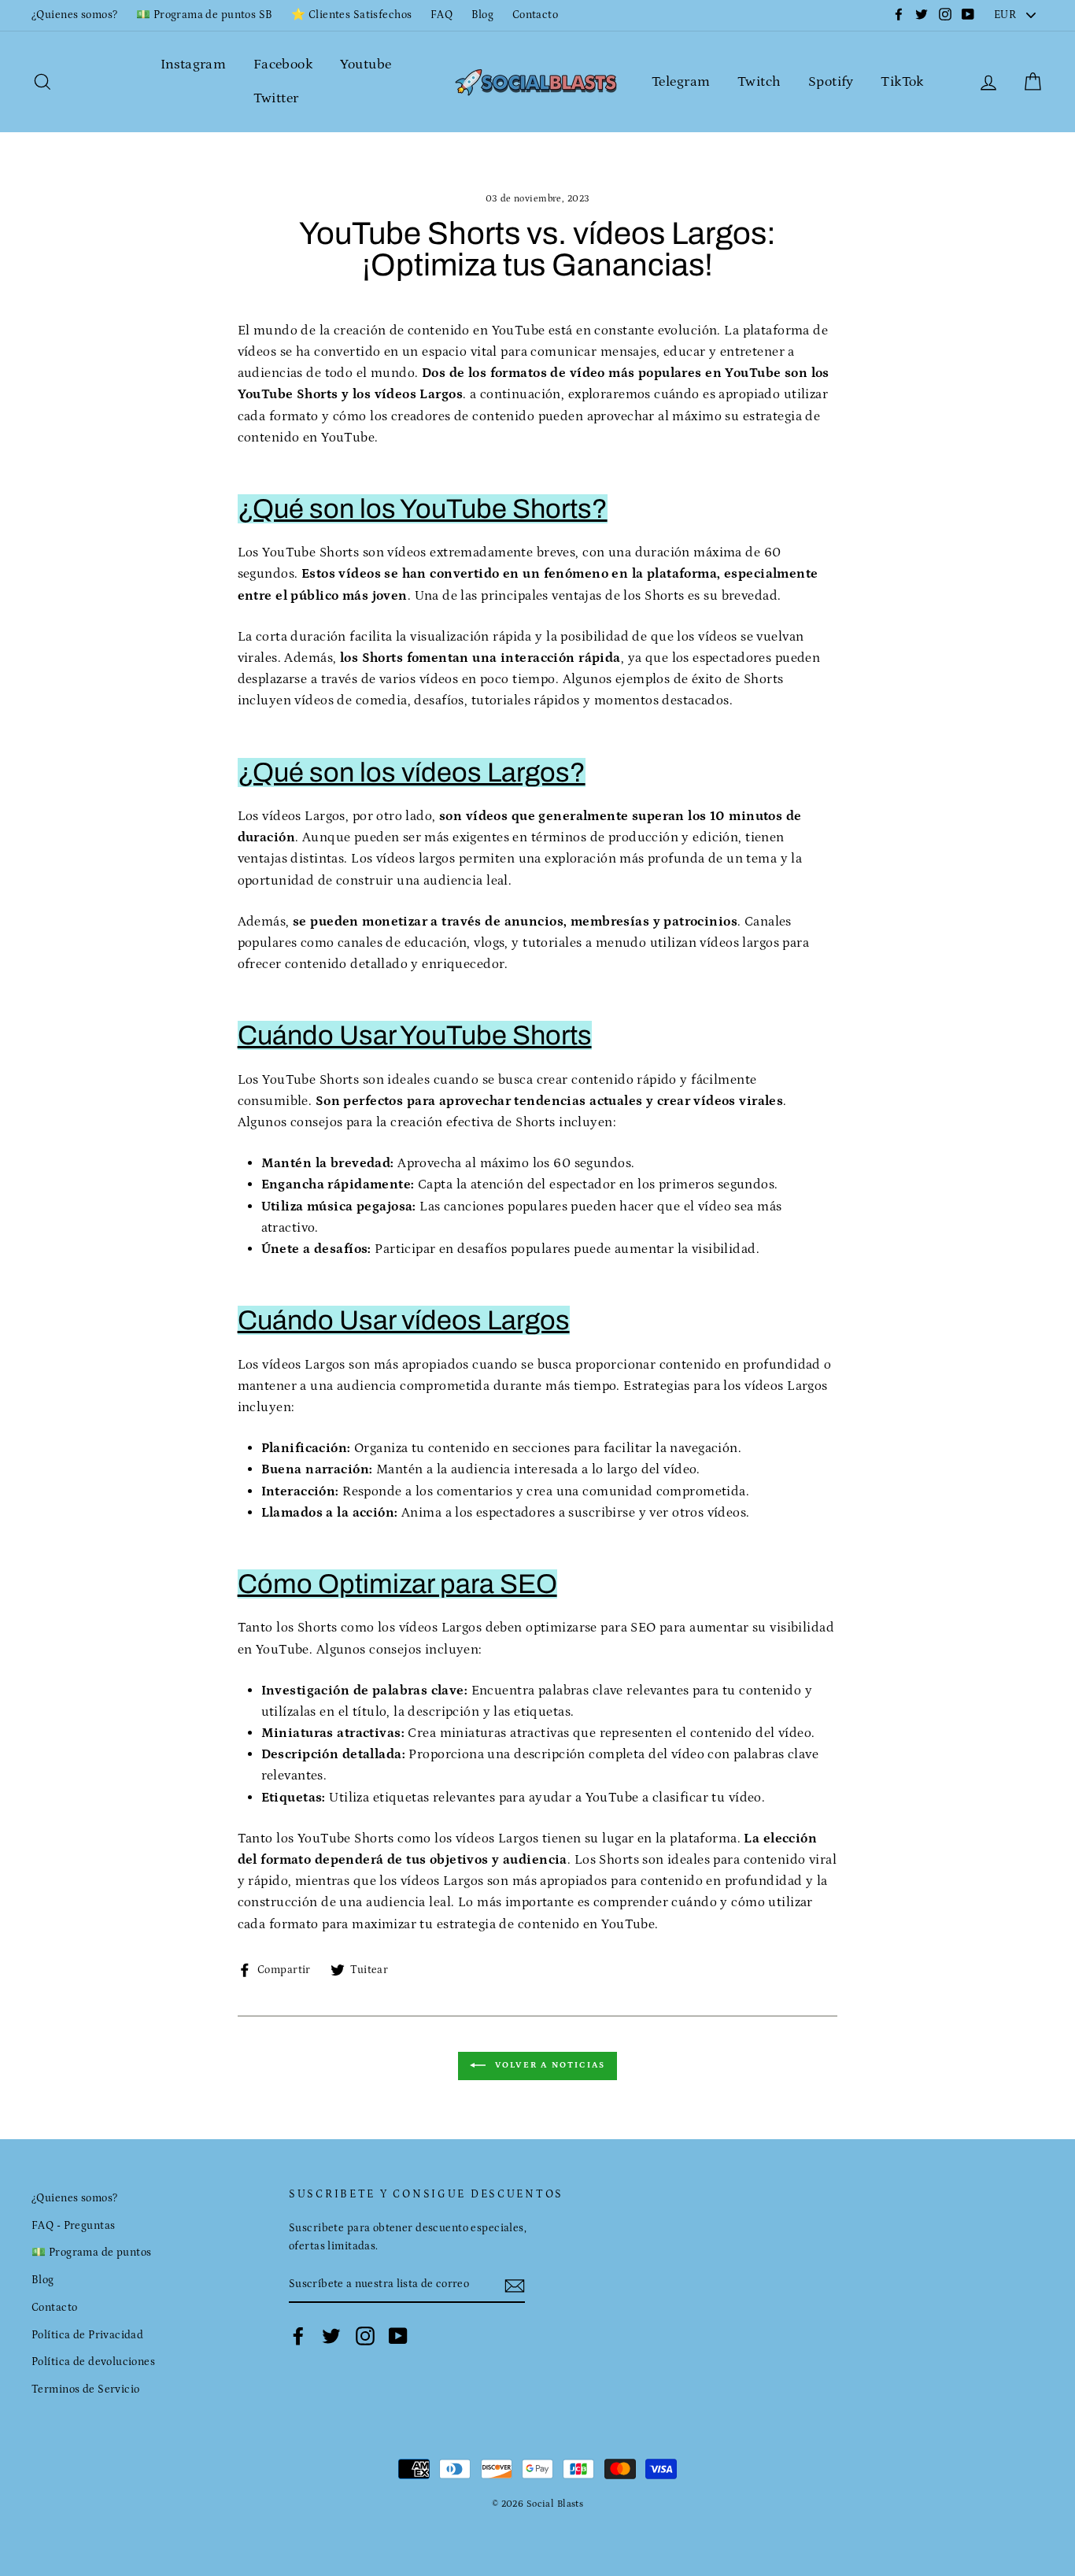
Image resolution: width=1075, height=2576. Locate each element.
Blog (483, 15)
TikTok (902, 82)
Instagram (194, 65)
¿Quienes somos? (74, 15)
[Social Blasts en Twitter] (331, 2336)
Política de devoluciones (93, 2362)
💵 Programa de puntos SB (205, 15)
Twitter (276, 98)
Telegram (681, 82)
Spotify (831, 82)
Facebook (283, 65)
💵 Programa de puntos (92, 2253)
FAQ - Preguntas (73, 2226)
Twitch (759, 82)
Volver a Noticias (549, 2065)
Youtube (366, 65)
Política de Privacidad (87, 2335)
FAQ (441, 15)
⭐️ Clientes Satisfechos (351, 15)
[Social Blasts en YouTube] (398, 2336)
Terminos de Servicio (86, 2389)
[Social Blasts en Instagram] (365, 2336)
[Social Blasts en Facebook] (298, 2336)
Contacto (535, 15)
